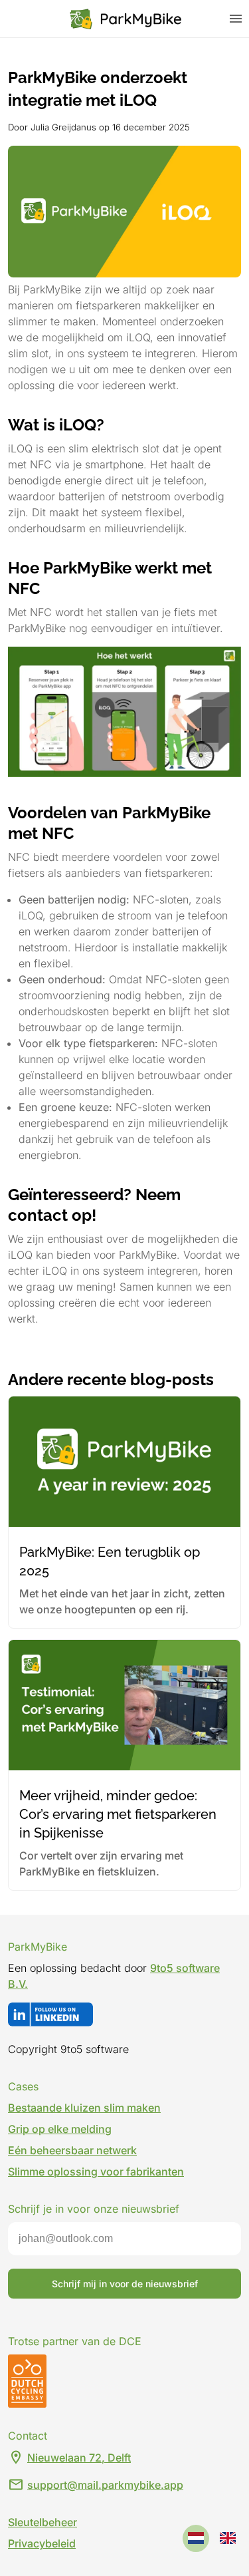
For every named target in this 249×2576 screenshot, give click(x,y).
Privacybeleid (42, 2543)
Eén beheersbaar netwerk (72, 2150)
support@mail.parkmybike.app (105, 2485)
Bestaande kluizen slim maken (84, 2108)
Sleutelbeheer (42, 2522)
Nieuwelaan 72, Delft (79, 2458)
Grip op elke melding (60, 2129)
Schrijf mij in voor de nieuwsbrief (125, 2284)
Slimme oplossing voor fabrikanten (96, 2172)
